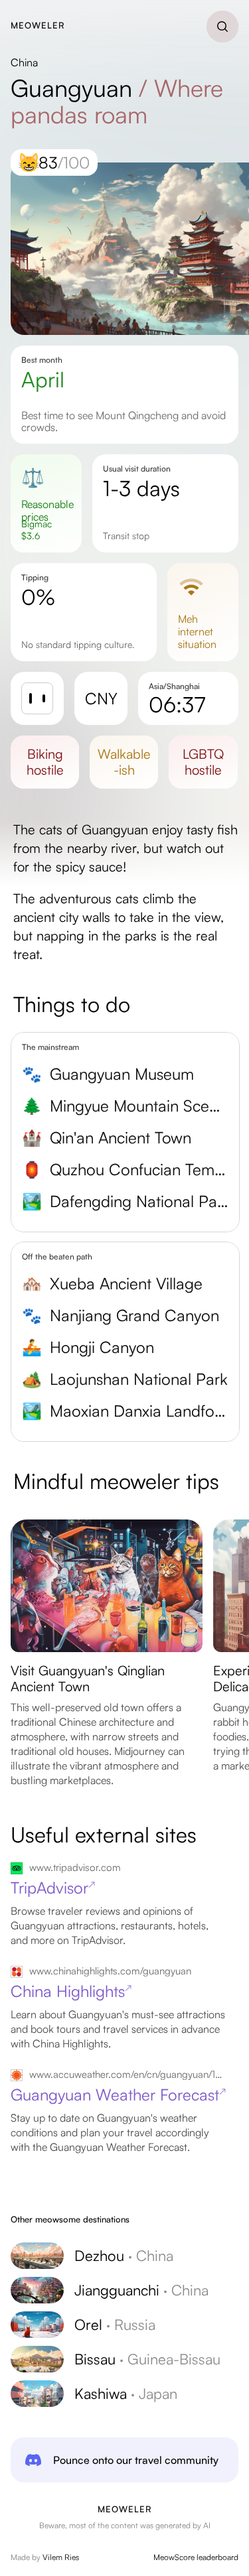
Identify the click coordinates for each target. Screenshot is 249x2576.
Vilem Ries (61, 2557)
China (24, 62)
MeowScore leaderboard (196, 2557)
